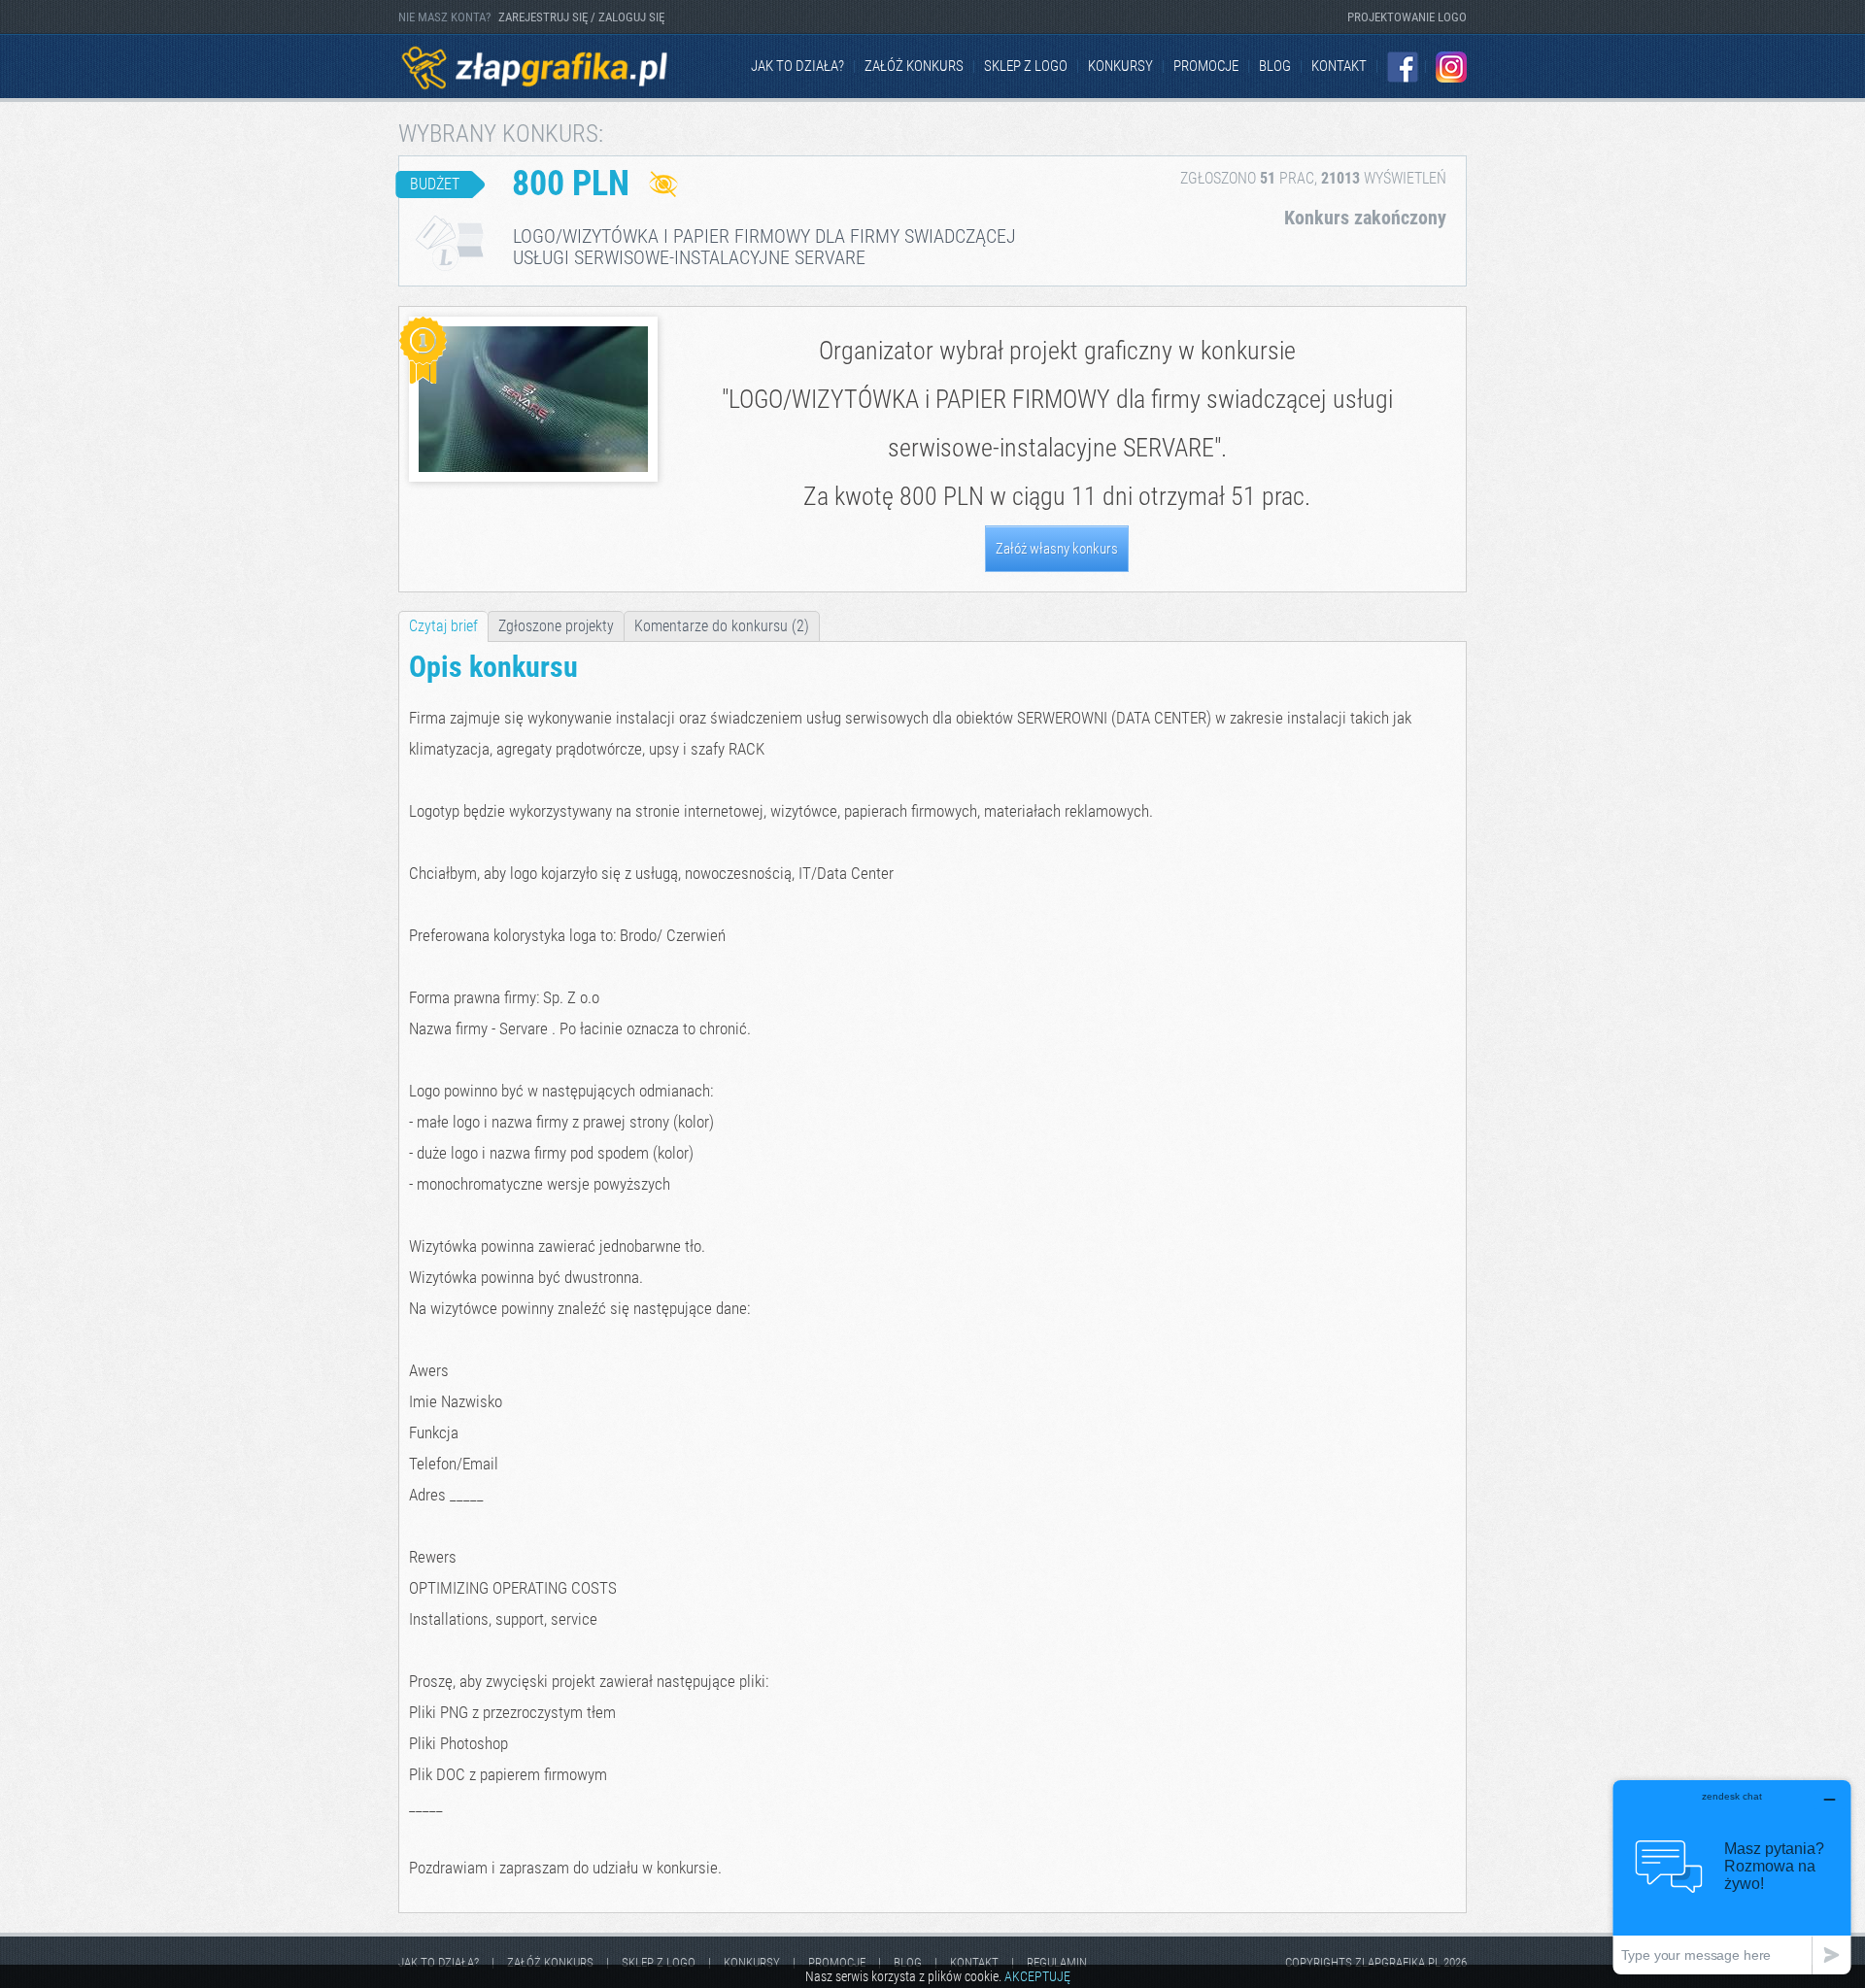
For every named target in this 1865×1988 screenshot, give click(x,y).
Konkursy (1120, 66)
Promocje (1206, 66)
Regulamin (1057, 1962)
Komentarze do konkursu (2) (722, 626)
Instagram (1451, 67)
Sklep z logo (1026, 66)
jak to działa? (797, 66)
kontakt (1339, 66)
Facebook (1403, 67)
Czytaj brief (443, 626)
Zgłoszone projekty (556, 626)
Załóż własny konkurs (1057, 549)
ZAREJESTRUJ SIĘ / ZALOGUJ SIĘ (581, 17)
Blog (1275, 66)
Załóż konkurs (914, 66)
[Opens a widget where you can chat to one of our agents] (1732, 1877)
